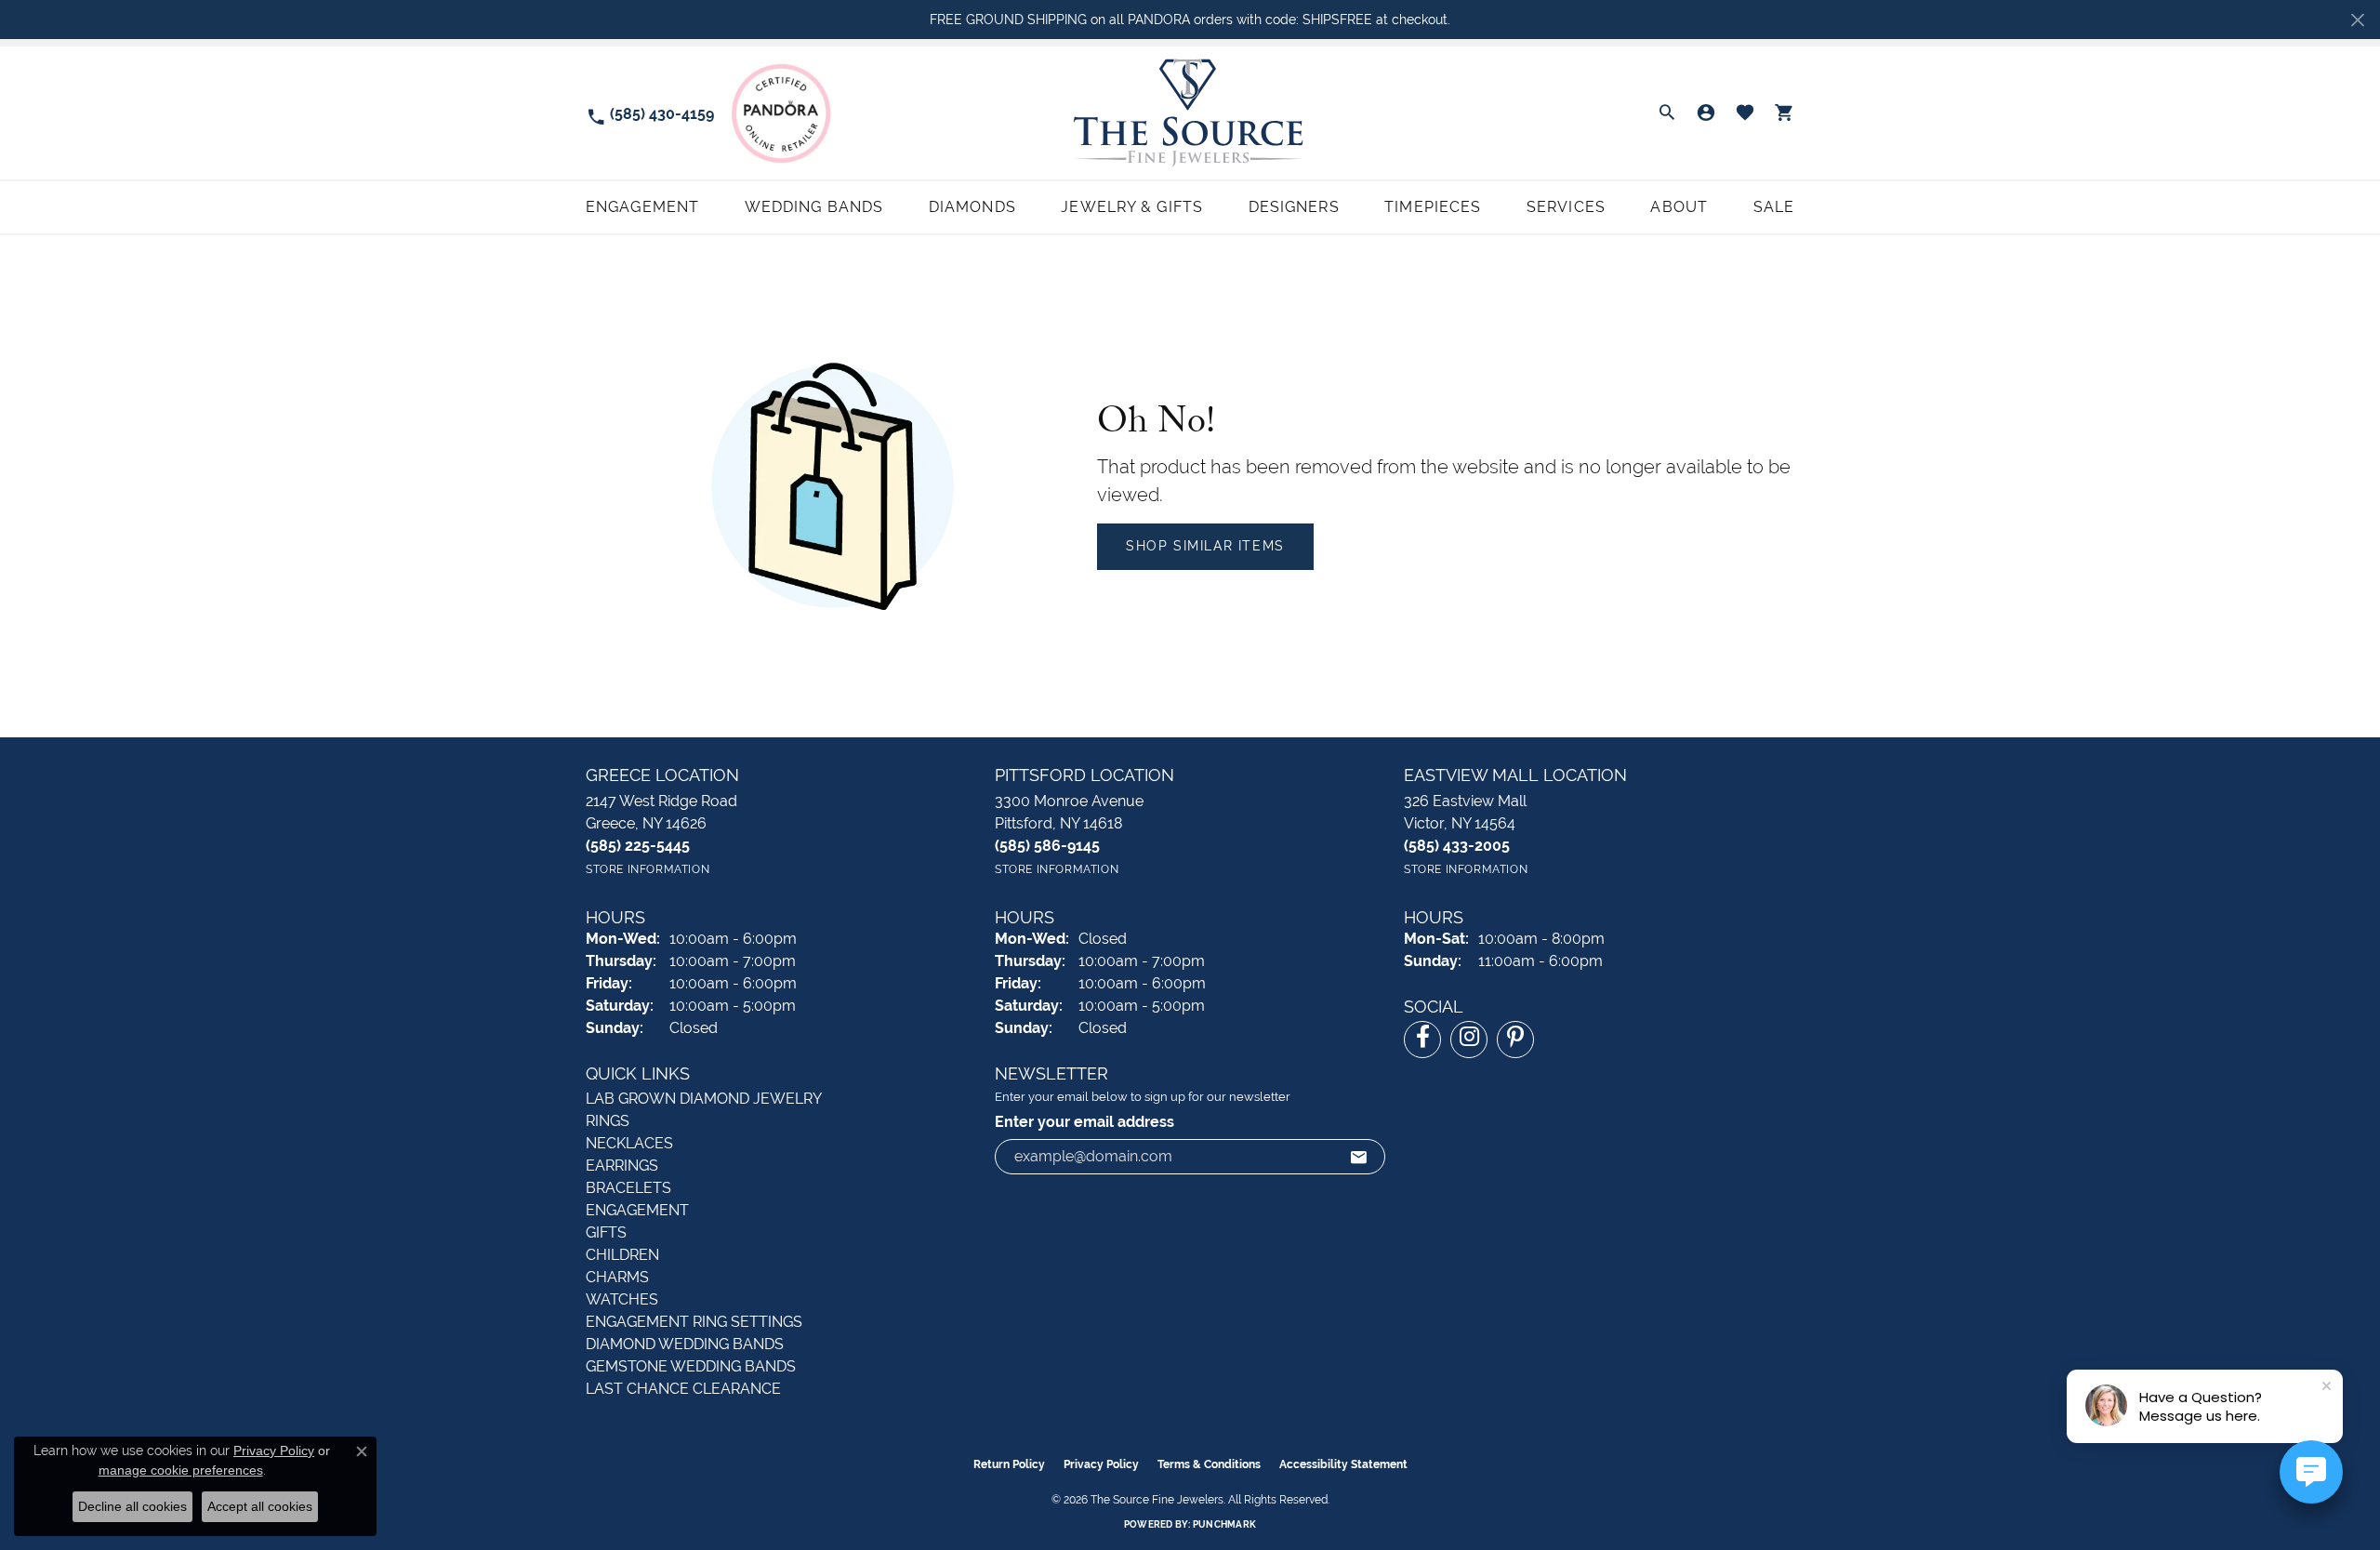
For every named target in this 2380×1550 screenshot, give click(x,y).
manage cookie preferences (181, 1470)
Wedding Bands (814, 207)
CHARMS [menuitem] (617, 1277)
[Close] (2357, 20)
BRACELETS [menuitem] (628, 1188)
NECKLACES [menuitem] (629, 1143)
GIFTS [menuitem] (606, 1232)
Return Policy (1009, 1464)
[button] (1667, 113)
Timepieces (1433, 207)
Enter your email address (1084, 1122)
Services (1566, 207)
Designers (1294, 207)
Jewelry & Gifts (1132, 207)
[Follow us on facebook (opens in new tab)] (1422, 1040)
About (1679, 207)
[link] (650, 113)
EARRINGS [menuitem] (622, 1166)
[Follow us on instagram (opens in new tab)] (1469, 1040)
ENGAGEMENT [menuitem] (637, 1210)
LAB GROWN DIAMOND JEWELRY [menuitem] (704, 1099)
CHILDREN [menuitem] (622, 1255)
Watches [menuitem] (622, 1299)
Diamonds (972, 207)
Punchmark (1224, 1524)
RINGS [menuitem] (608, 1121)
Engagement (642, 207)
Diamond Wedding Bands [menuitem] (685, 1344)
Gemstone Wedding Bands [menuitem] (691, 1366)
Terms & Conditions (1209, 1464)
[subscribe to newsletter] (1359, 1157)
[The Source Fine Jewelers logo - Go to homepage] (1190, 113)
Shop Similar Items (1205, 546)
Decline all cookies (132, 1506)
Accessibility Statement (1343, 1464)
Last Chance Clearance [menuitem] (683, 1389)
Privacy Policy (1101, 1464)
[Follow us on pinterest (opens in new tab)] (1515, 1040)
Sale (1774, 207)
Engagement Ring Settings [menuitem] (694, 1322)
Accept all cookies (260, 1506)
